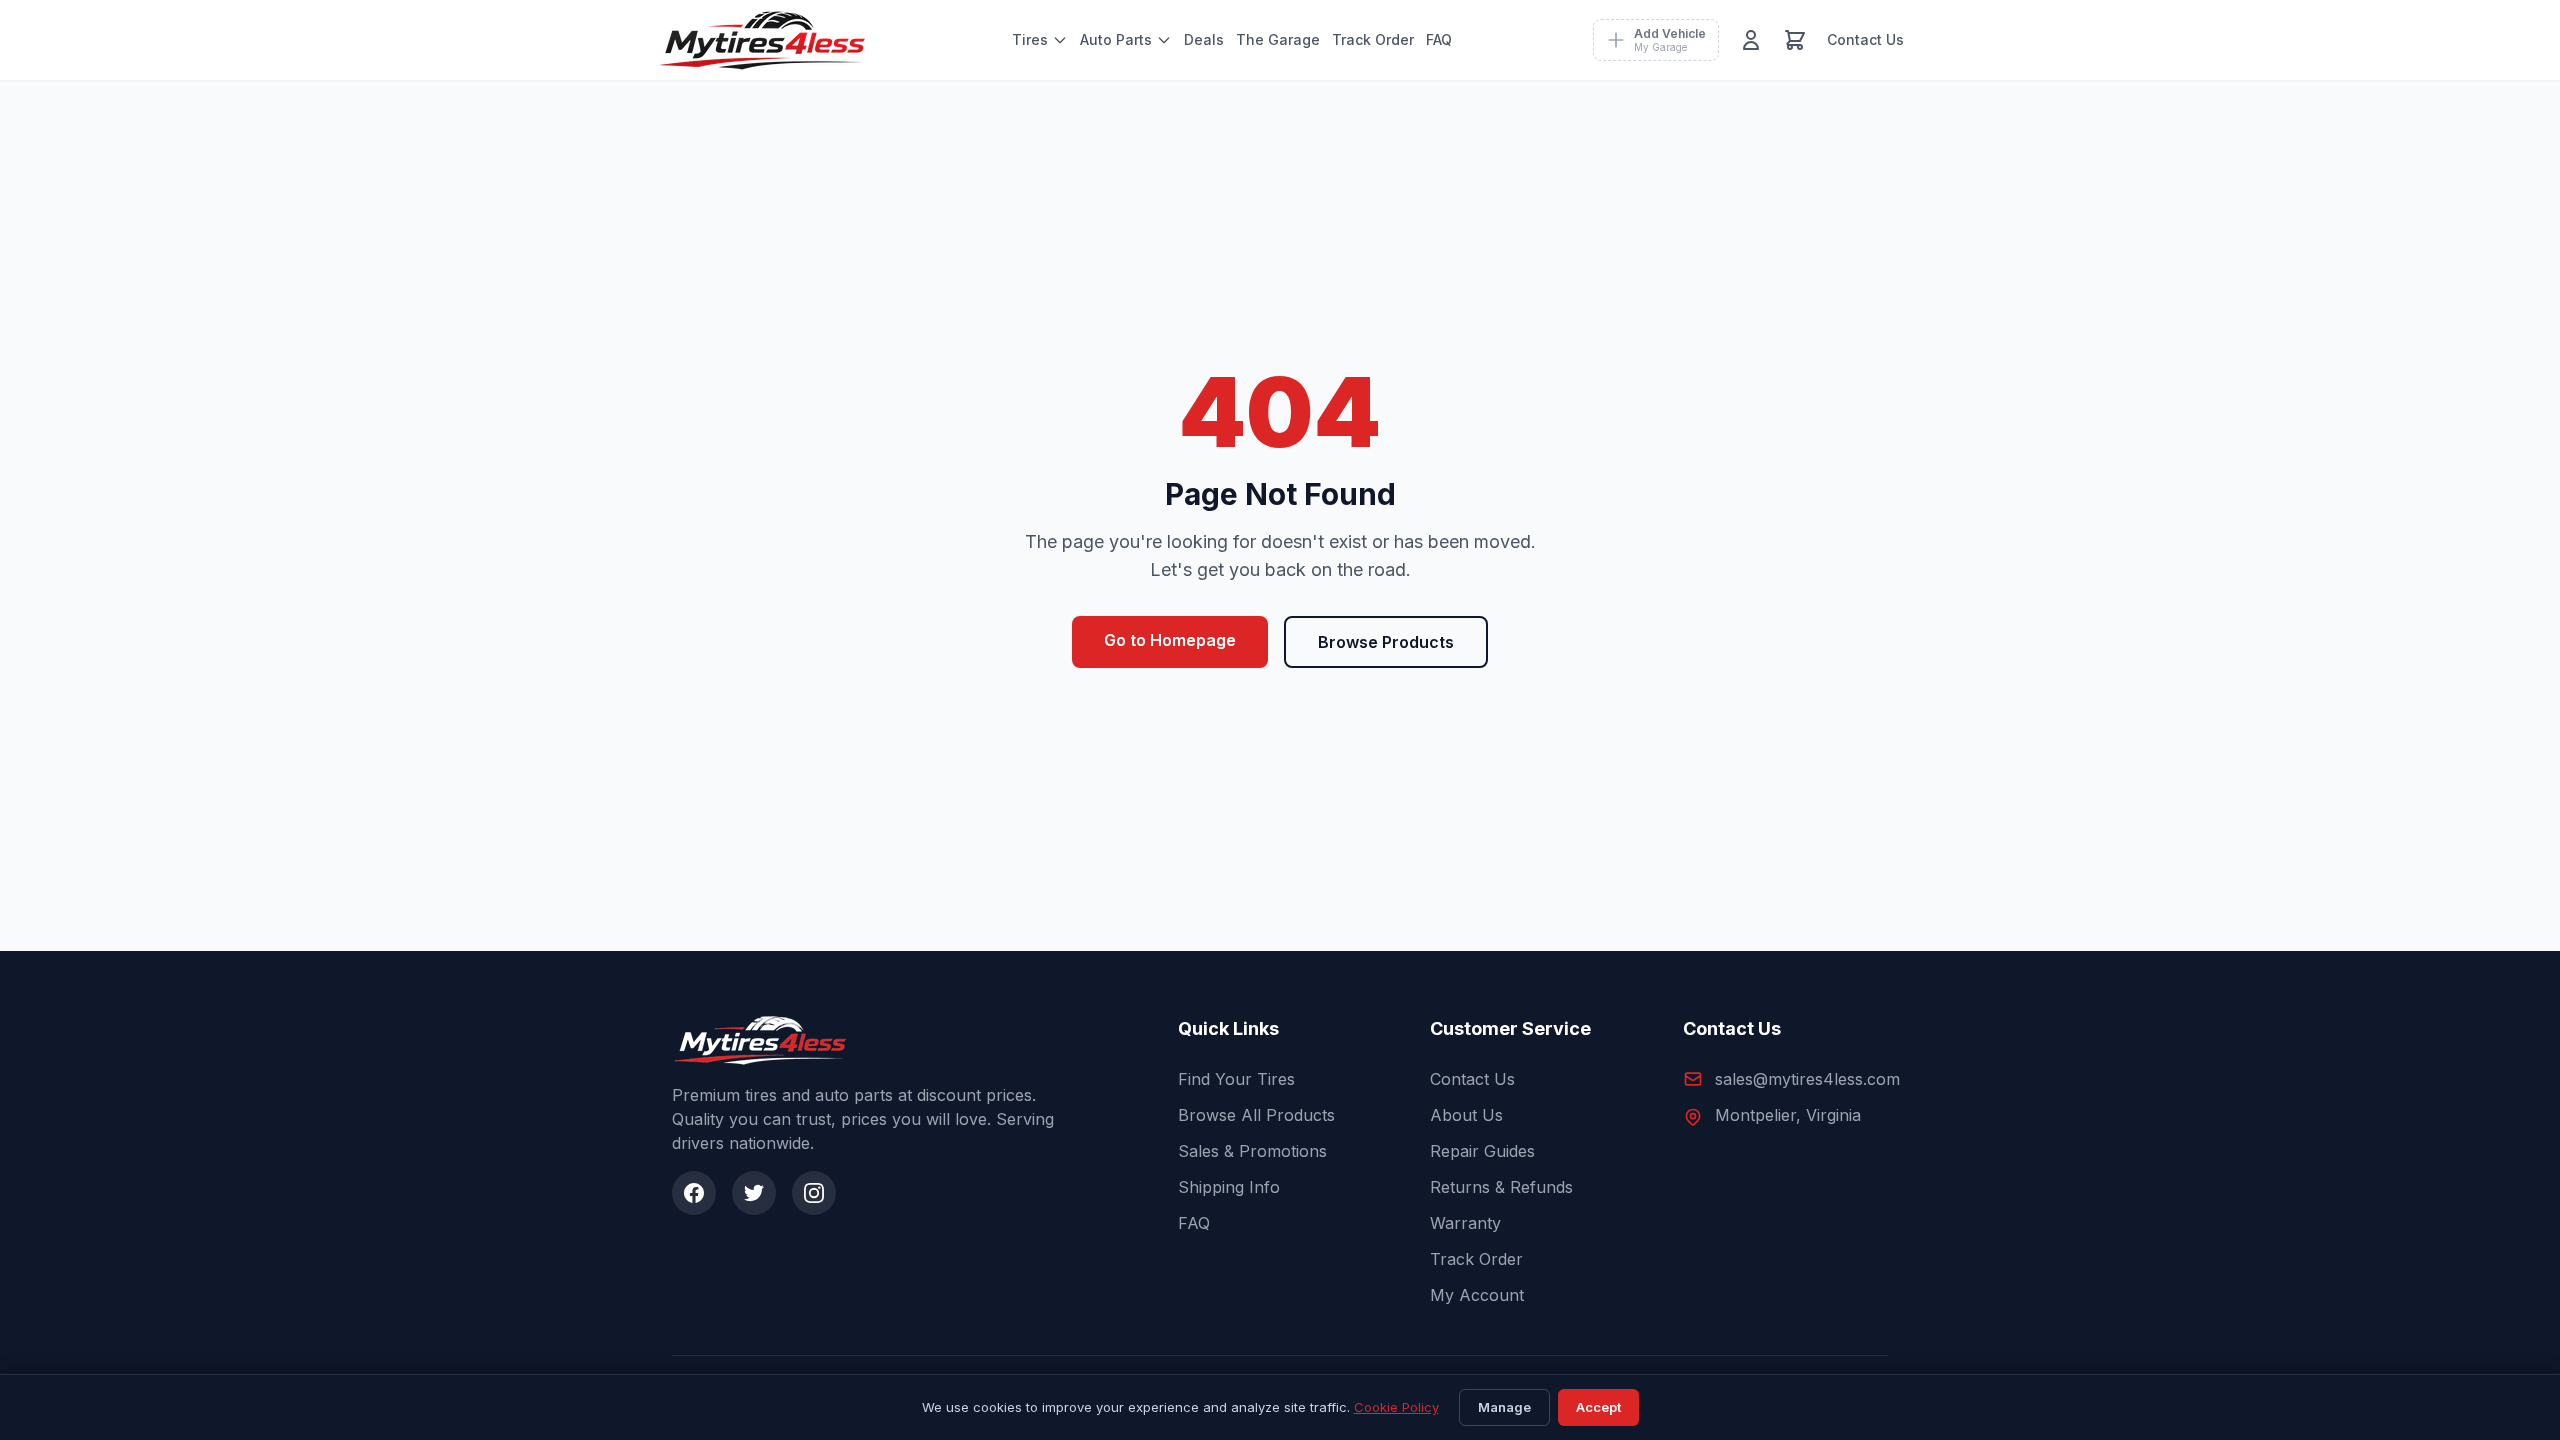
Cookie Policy (1396, 1407)
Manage (1504, 1407)
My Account (1477, 1295)
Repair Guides (1482, 1151)
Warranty (1465, 1223)
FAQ (1439, 39)
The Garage (1278, 39)
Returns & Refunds (1501, 1187)
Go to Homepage (1170, 640)
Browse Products (1386, 642)
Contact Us (1865, 39)
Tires (1030, 39)
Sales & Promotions (1252, 1151)
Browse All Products (1256, 1115)
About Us (1466, 1115)
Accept (1598, 1407)
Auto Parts (1116, 39)
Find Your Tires (1236, 1079)
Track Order (1373, 39)
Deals (1204, 39)
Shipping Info (1229, 1187)
